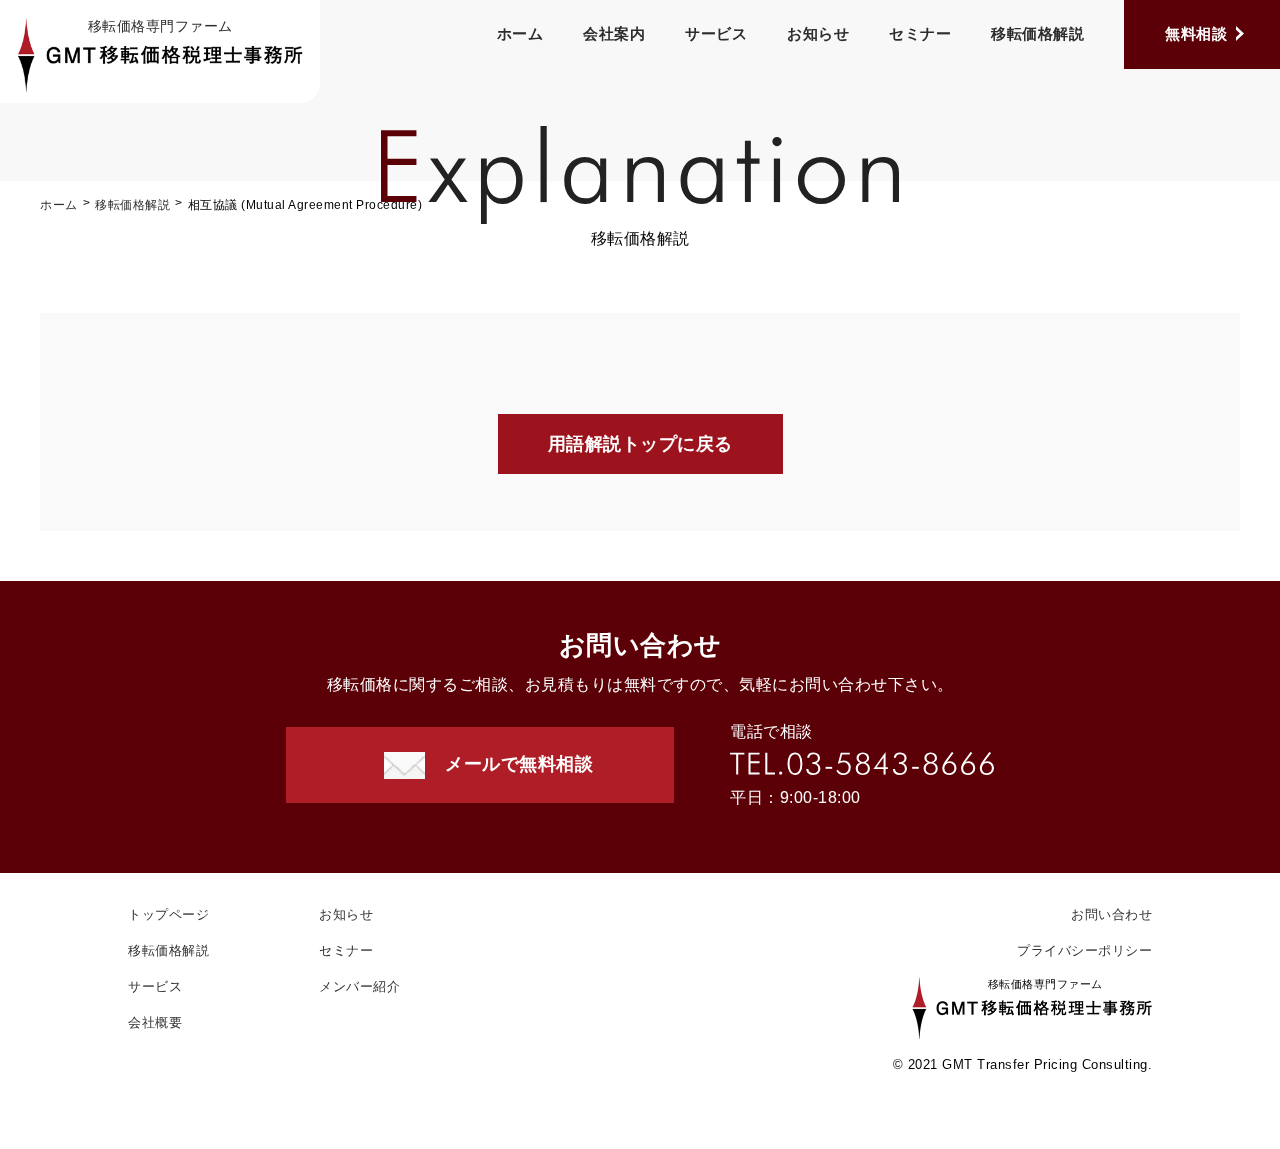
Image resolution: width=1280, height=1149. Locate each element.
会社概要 (155, 1022)
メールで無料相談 (519, 764)
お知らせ (818, 33)
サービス (716, 33)
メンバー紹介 (359, 986)
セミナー (920, 33)
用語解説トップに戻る (640, 444)
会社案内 (614, 33)
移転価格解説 (1037, 33)
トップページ (168, 914)
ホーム (520, 33)
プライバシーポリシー (1084, 950)
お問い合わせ (1111, 914)
